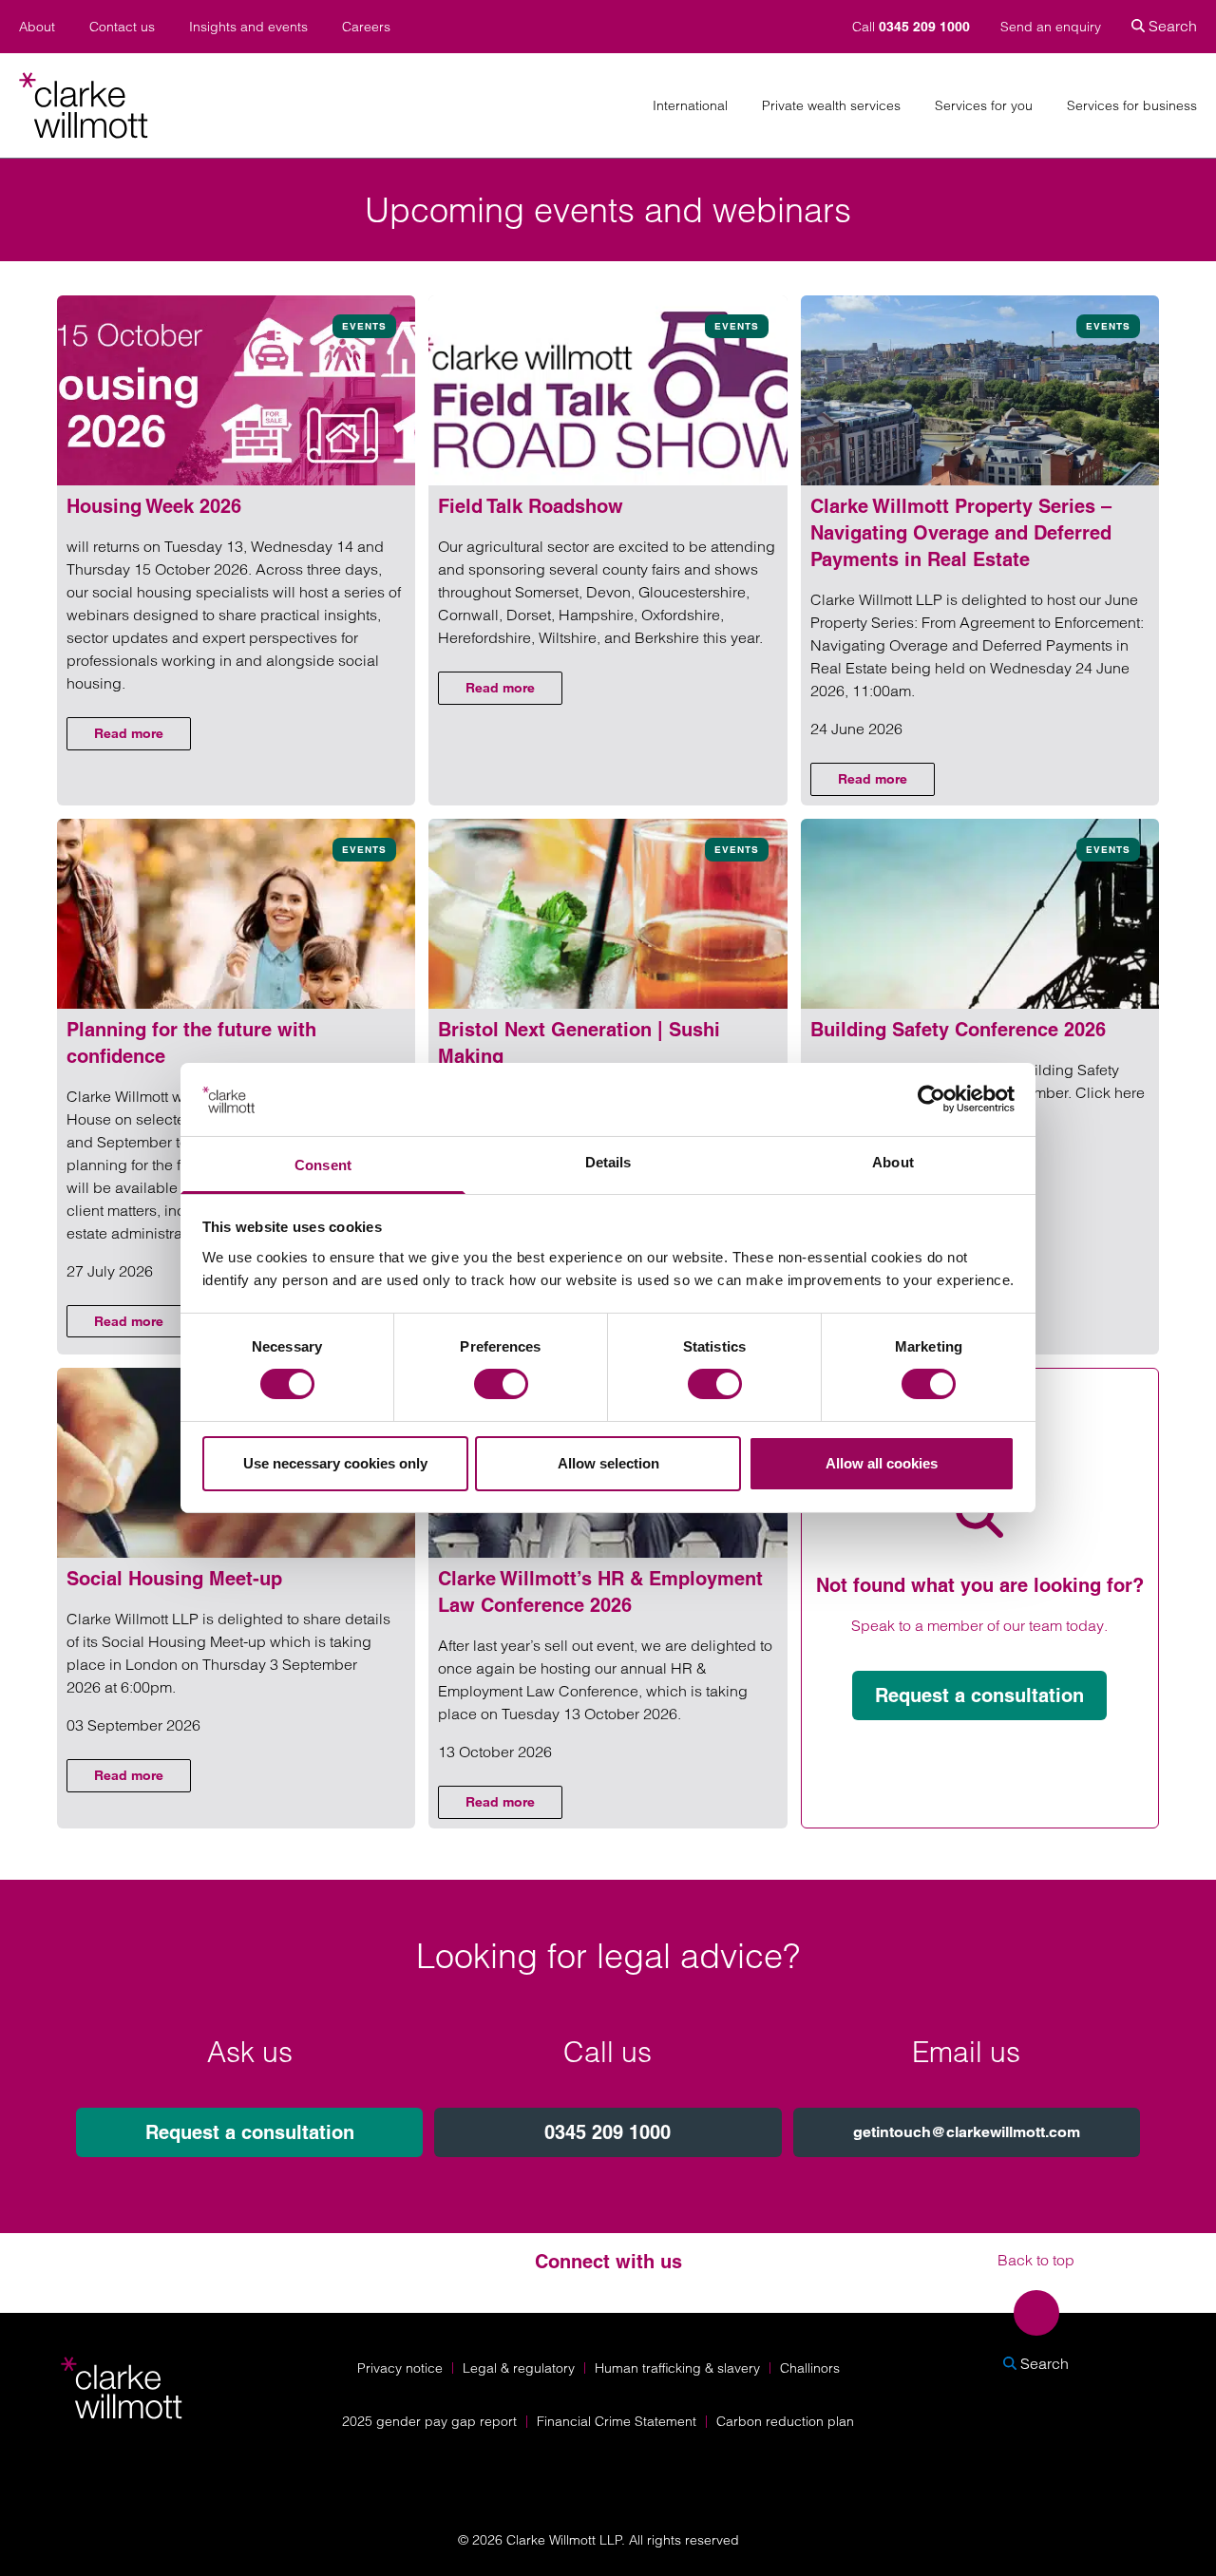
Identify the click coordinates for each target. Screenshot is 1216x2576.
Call (911, 27)
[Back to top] (1036, 2313)
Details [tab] (608, 1162)
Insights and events (248, 27)
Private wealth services (831, 106)
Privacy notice (400, 2368)
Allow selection (608, 1463)
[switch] (501, 1384)
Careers (366, 27)
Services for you (984, 106)
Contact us (122, 27)
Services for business (1132, 106)
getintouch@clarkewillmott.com (967, 2132)
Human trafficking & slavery (677, 2368)
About (37, 27)
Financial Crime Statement (617, 2421)
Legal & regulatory (519, 2368)
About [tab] (893, 1162)
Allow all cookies (882, 1463)
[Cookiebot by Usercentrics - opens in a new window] (931, 1099)
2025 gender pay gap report (429, 2421)
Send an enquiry (1051, 27)
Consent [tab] (323, 1165)
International (690, 106)
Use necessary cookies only (335, 1463)
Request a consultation (979, 1695)
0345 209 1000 (608, 2132)
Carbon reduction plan (785, 2421)
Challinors (810, 2368)
